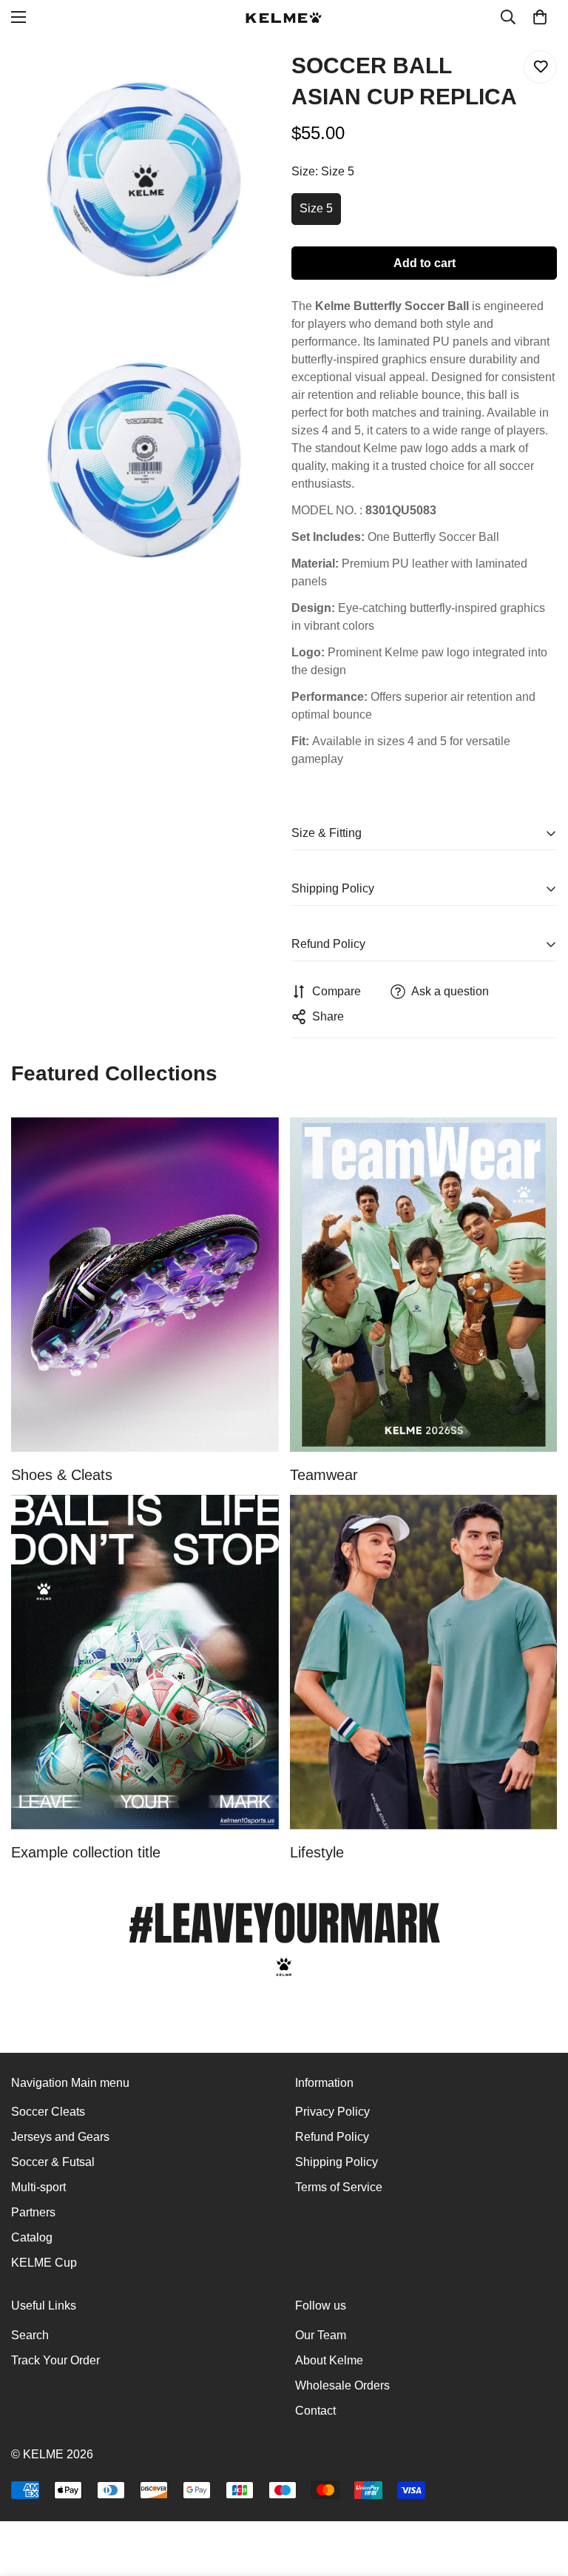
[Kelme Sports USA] (284, 17)
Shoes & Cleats (62, 1475)
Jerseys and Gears (60, 2137)
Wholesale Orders (342, 2385)
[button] (540, 17)
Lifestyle (317, 1852)
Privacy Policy (332, 2112)
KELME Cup (44, 2263)
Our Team (321, 2335)
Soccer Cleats (48, 2112)
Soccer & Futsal (53, 2162)
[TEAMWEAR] (424, 1285)
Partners (33, 2212)
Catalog (32, 2237)
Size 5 (316, 208)
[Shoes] (145, 1285)
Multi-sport (38, 2187)
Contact (315, 2411)
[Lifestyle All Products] (424, 1662)
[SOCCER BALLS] (145, 1662)
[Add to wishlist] (540, 67)
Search (30, 2335)
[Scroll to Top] (539, 2495)
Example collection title (86, 1852)
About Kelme (329, 2360)
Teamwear (324, 1475)
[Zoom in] (253, 78)
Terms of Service (339, 2187)
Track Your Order (55, 2360)
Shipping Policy (337, 2162)
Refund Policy (332, 2137)
